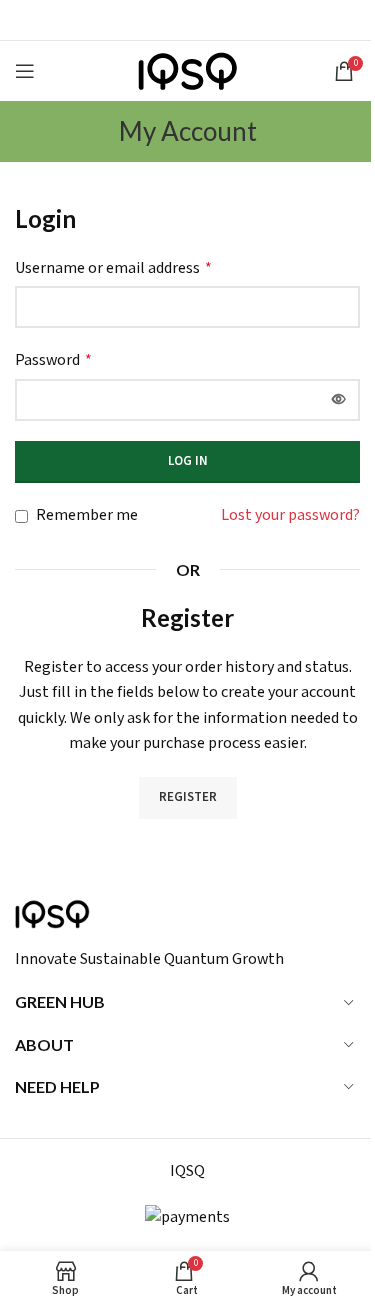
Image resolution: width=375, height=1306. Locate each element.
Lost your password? (290, 515)
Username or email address (113, 268)
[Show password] (339, 400)
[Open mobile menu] (25, 71)
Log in (188, 461)
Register (188, 797)
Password (53, 360)
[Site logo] (188, 70)
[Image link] (52, 913)
